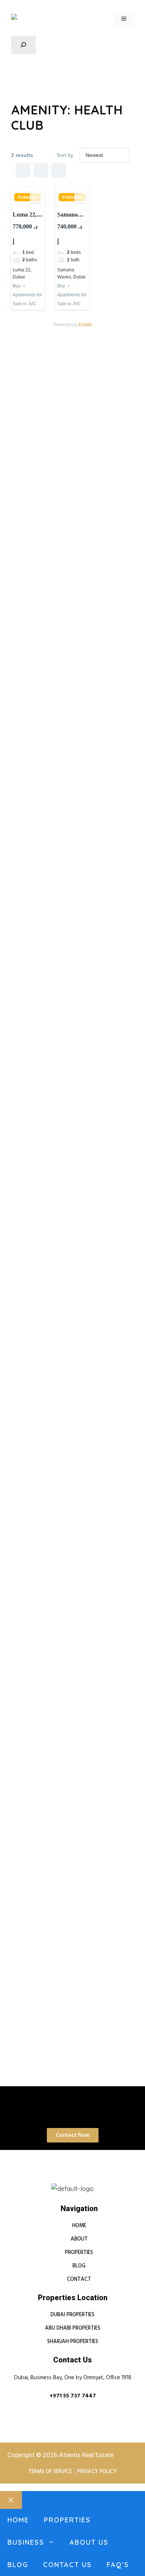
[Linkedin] (51, 2180)
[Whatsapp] (80, 2180)
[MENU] (124, 19)
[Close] (11, 2500)
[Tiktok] (94, 2180)
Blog (18, 2565)
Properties (67, 2520)
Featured (27, 197)
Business (26, 2542)
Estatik (85, 325)
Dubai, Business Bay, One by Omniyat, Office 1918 (73, 2378)
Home (18, 2520)
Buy (17, 286)
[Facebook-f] (65, 2180)
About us (89, 2542)
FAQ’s (118, 2565)
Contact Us (67, 2565)
